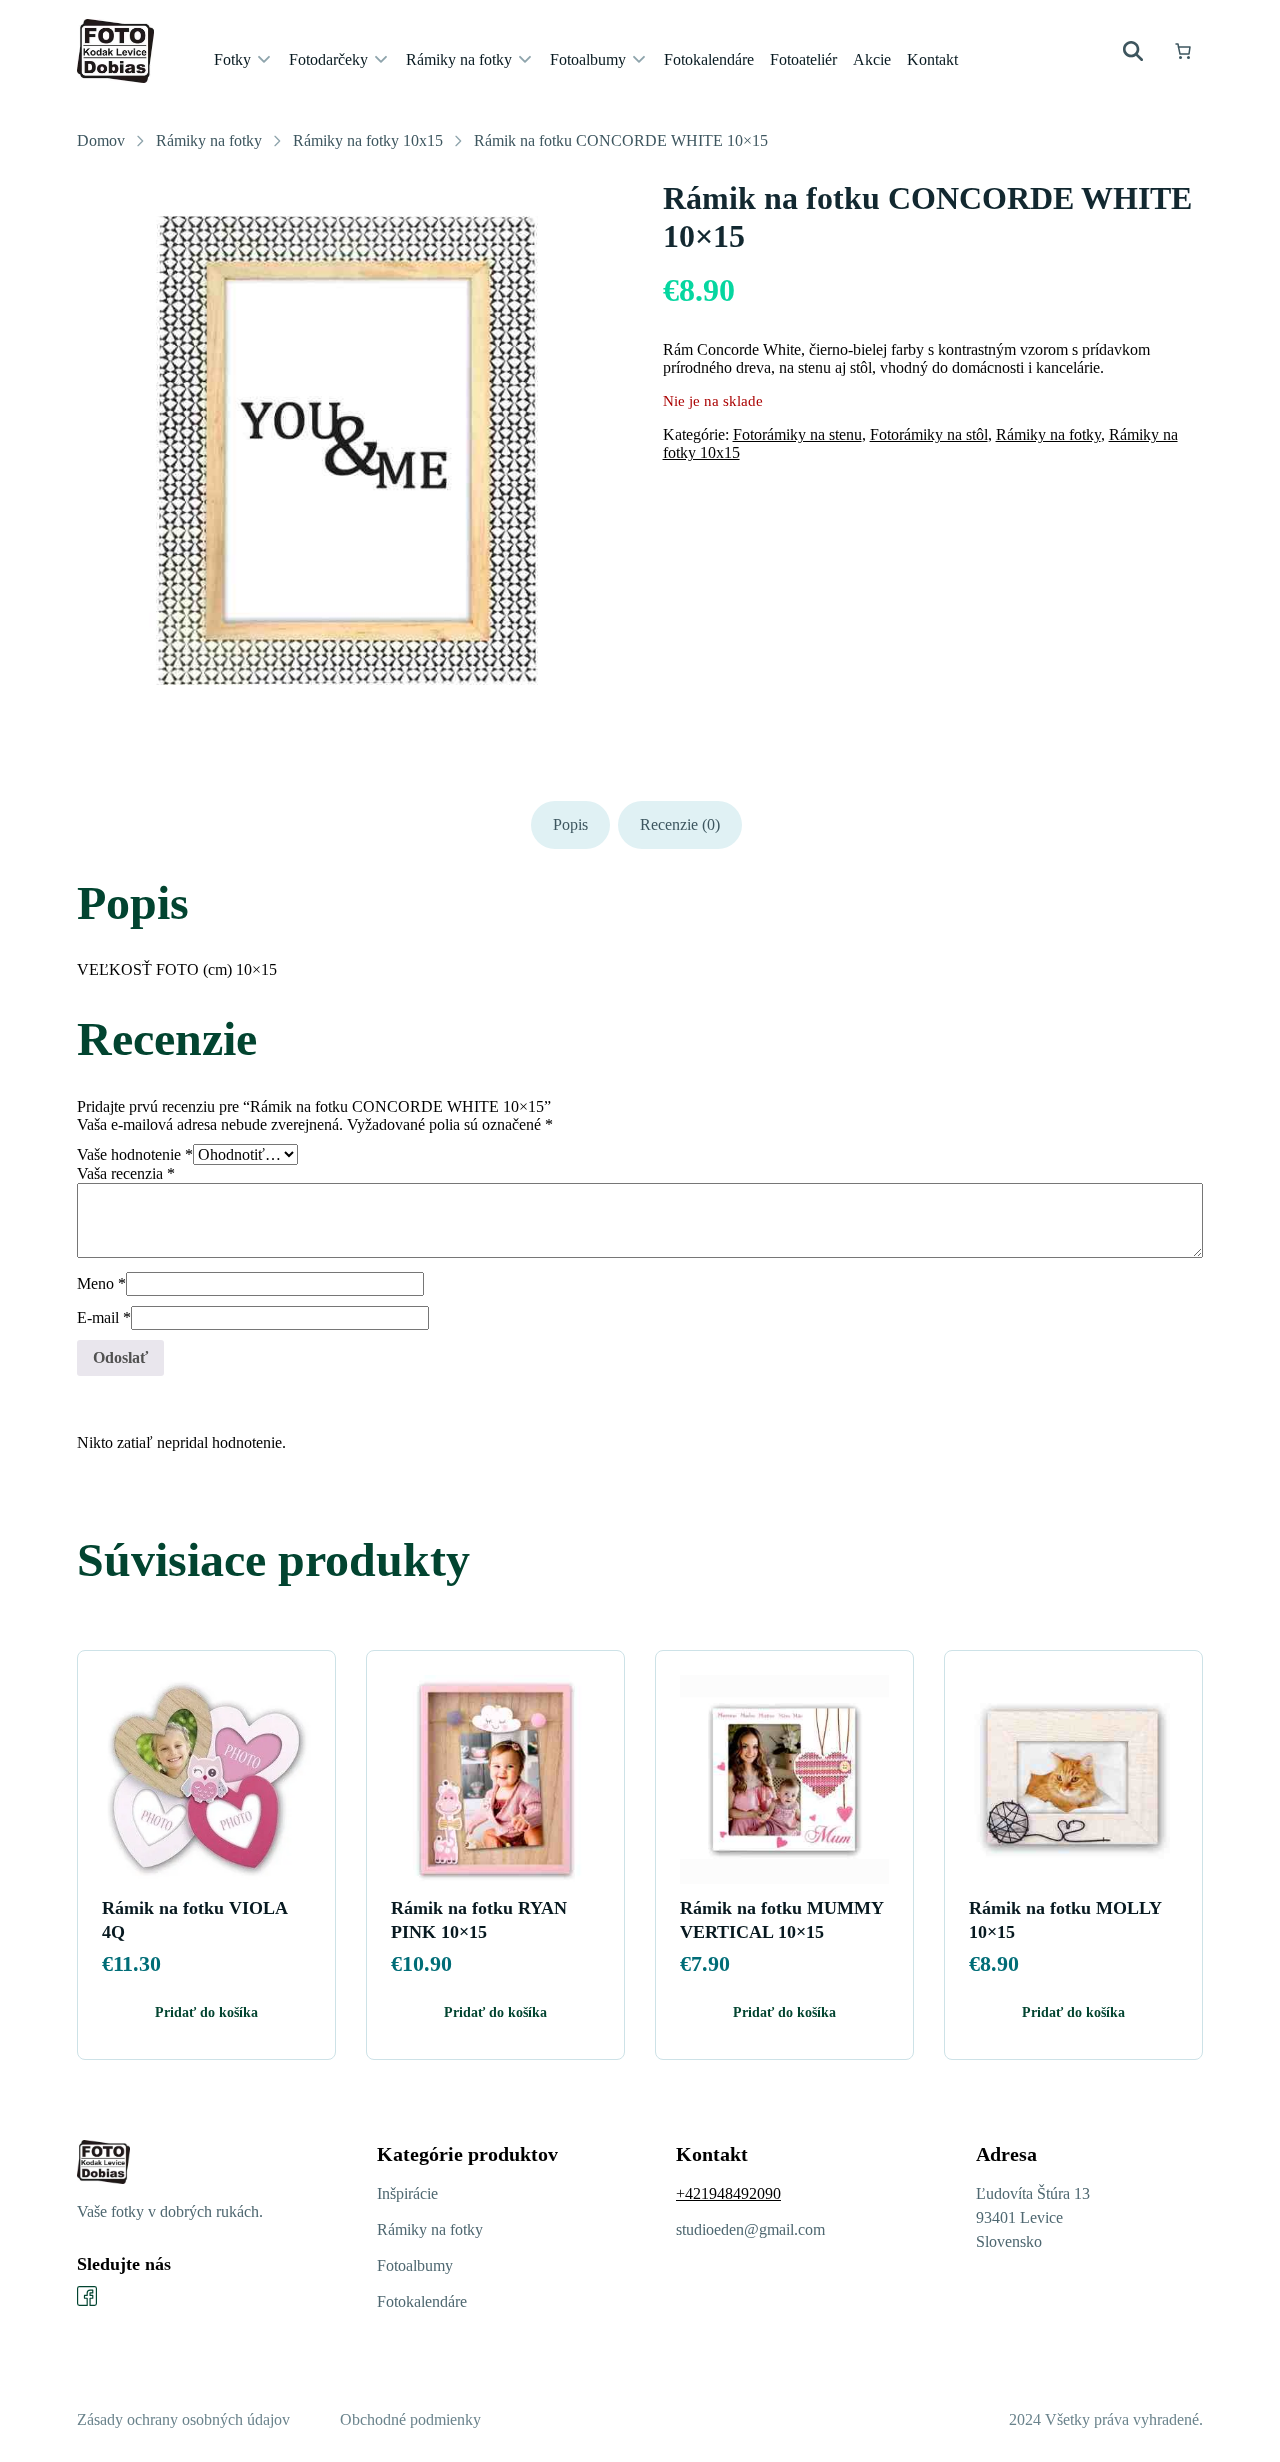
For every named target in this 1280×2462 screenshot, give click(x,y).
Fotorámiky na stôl (929, 434)
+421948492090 (728, 2193)
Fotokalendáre (422, 2301)
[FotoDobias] (115, 51)
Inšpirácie (407, 2193)
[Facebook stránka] (87, 2296)
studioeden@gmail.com (750, 2229)
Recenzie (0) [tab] (680, 824)
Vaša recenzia (126, 1173)
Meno (101, 1283)
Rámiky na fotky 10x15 (368, 140)
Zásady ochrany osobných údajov (183, 2419)
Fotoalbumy (415, 2265)
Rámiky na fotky (209, 140)
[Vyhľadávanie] (1133, 51)
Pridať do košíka (206, 2012)
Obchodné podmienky (410, 2419)
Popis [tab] (570, 824)
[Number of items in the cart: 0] (1183, 51)
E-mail (104, 1317)
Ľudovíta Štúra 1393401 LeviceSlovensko (1033, 2217)
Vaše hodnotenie (135, 1154)
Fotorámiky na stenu (797, 434)
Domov (101, 140)
